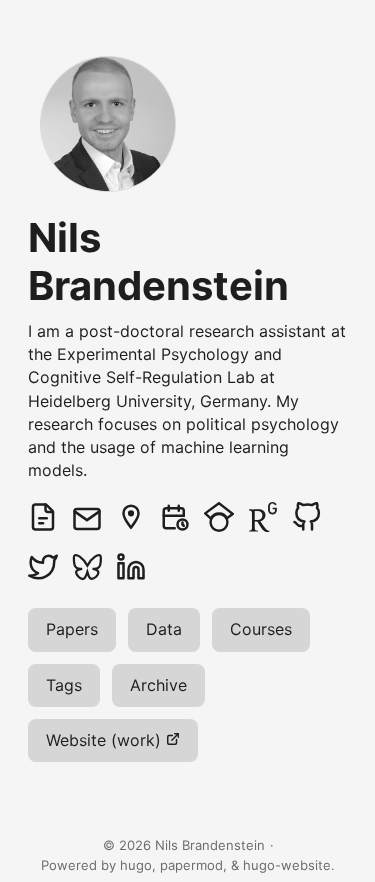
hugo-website (287, 865)
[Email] (94, 517)
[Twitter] (50, 567)
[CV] (50, 517)
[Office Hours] (182, 517)
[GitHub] (314, 517)
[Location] (138, 517)
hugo (136, 865)
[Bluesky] (94, 567)
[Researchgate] (270, 517)
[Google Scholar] (226, 517)
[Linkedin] (138, 567)
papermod (191, 865)
